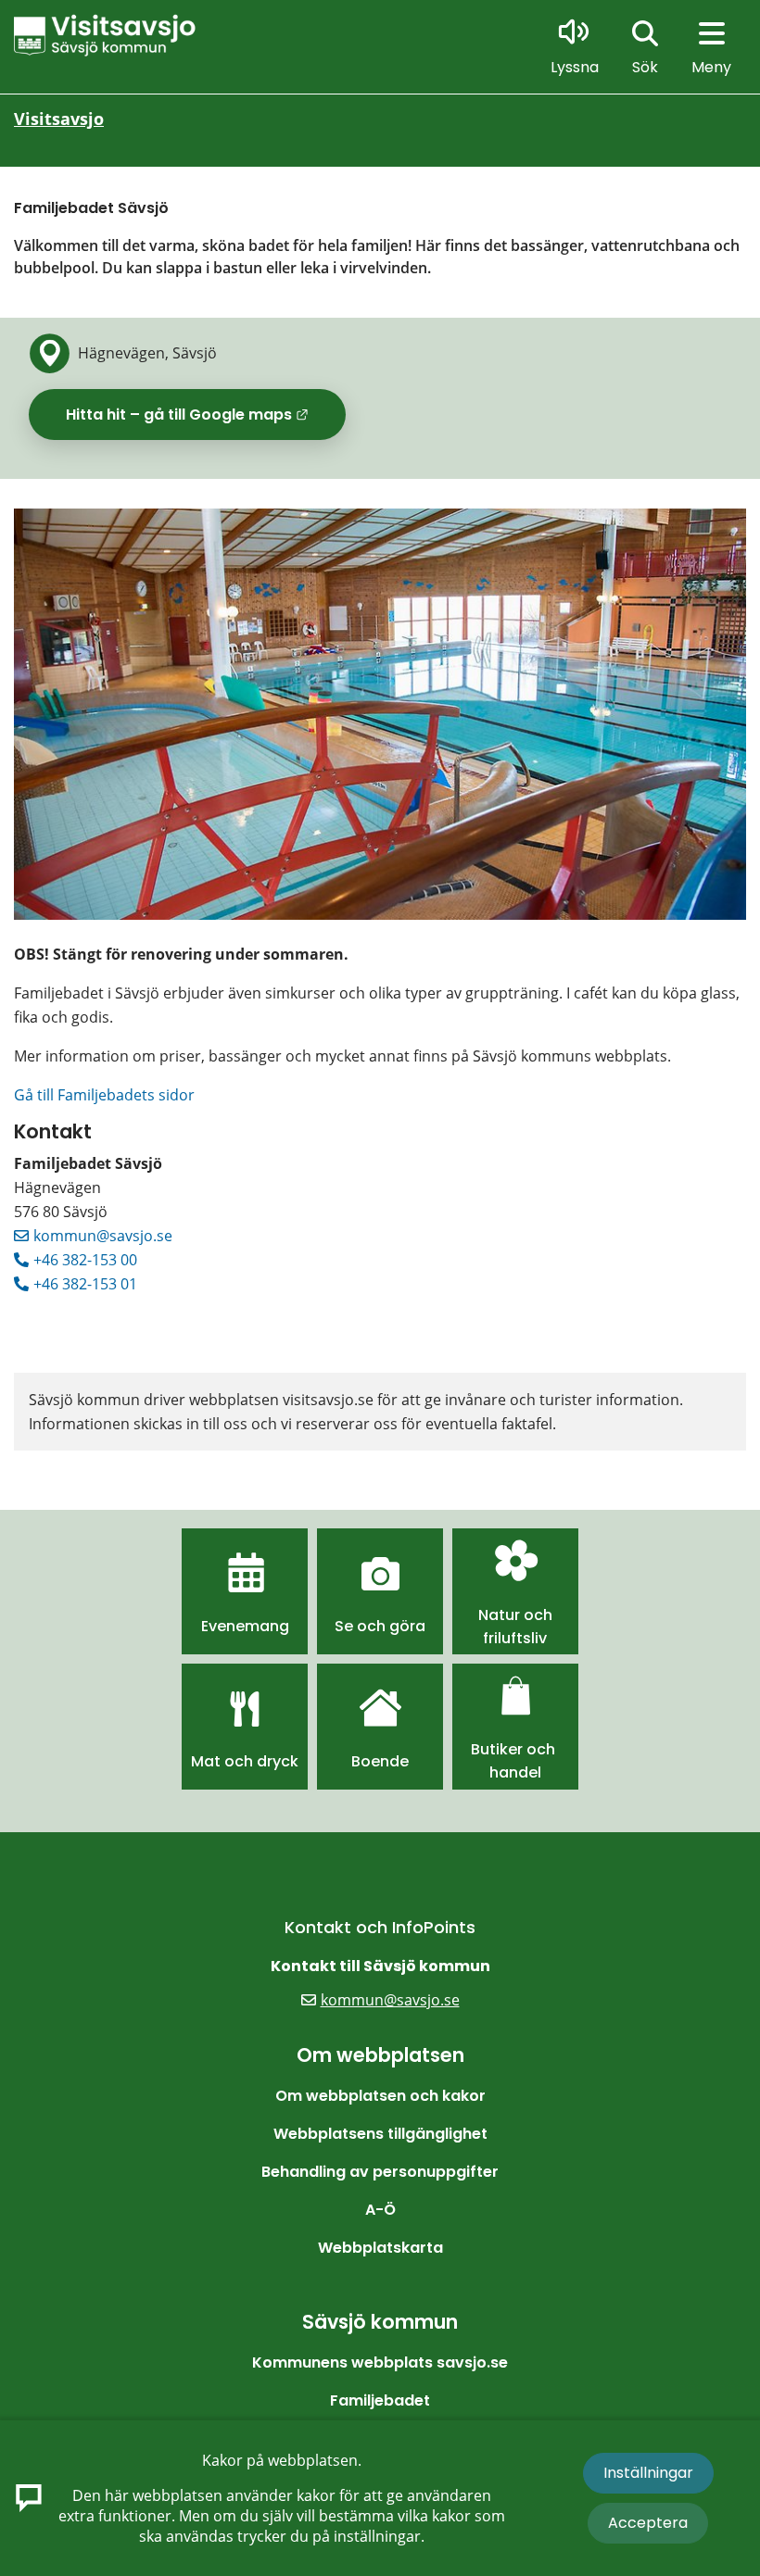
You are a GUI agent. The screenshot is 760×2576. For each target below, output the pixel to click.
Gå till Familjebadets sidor (104, 1095)
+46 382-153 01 (85, 1284)
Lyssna (575, 67)
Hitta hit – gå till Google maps (206, 421)
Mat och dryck (245, 1761)
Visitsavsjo (59, 119)
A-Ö (380, 2210)
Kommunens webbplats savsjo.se (380, 2362)
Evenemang (245, 1626)
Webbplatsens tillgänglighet (380, 2134)
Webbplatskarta (380, 2248)
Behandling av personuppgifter (380, 2172)
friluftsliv (515, 1638)
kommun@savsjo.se (103, 1236)
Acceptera (648, 2523)
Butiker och (515, 1749)
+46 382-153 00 (85, 1260)
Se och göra (380, 1626)
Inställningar (648, 2473)
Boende (380, 1761)
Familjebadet (380, 2400)
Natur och (515, 1615)
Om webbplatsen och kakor (380, 2096)
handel (515, 1772)
